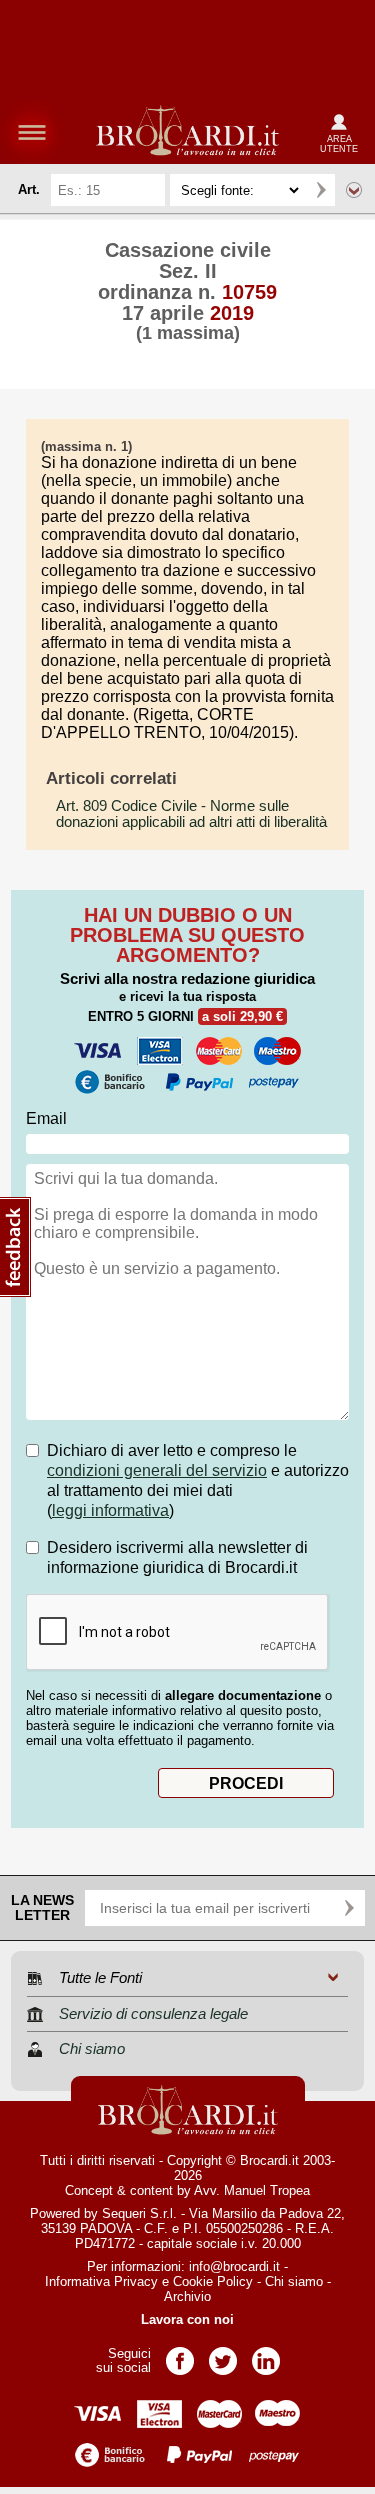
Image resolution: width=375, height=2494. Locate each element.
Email (46, 1118)
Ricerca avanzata (354, 190)
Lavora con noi (187, 2319)
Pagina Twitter (223, 2354)
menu (32, 132)
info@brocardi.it (234, 2266)
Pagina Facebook (180, 2354)
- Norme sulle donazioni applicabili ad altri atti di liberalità (191, 814)
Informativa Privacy (101, 2281)
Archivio (187, 2296)
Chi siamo (294, 2281)
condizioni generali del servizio (157, 1470)
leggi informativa (110, 1510)
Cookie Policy (213, 2281)
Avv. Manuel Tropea (252, 2190)
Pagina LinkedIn (266, 2354)
